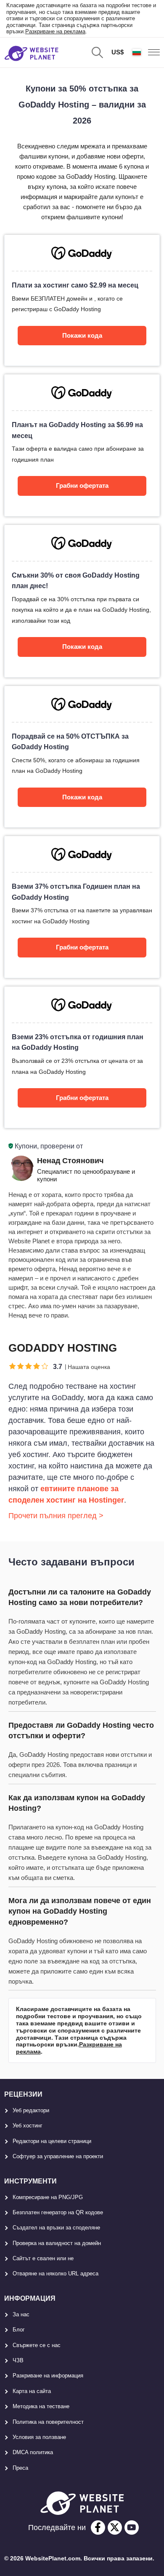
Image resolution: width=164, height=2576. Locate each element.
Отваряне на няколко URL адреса (56, 2273)
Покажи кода (82, 335)
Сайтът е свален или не (43, 2258)
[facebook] (98, 2528)
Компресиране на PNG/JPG (48, 2197)
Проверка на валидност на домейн (57, 2243)
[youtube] (132, 2528)
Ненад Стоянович (70, 1161)
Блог (19, 2330)
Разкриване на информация (48, 2376)
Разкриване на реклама (55, 31)
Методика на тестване (41, 2406)
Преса (20, 2468)
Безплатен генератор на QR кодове (58, 2212)
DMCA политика (33, 2452)
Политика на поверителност (48, 2422)
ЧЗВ (18, 2360)
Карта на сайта (32, 2391)
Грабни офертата (82, 485)
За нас (21, 2314)
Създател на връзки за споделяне (56, 2228)
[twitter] (115, 2528)
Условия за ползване (39, 2437)
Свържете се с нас (37, 2345)
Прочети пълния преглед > (56, 1516)
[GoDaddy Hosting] (82, 300)
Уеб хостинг (28, 2126)
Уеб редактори (31, 2110)
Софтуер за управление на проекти (58, 2156)
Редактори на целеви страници (52, 2141)
